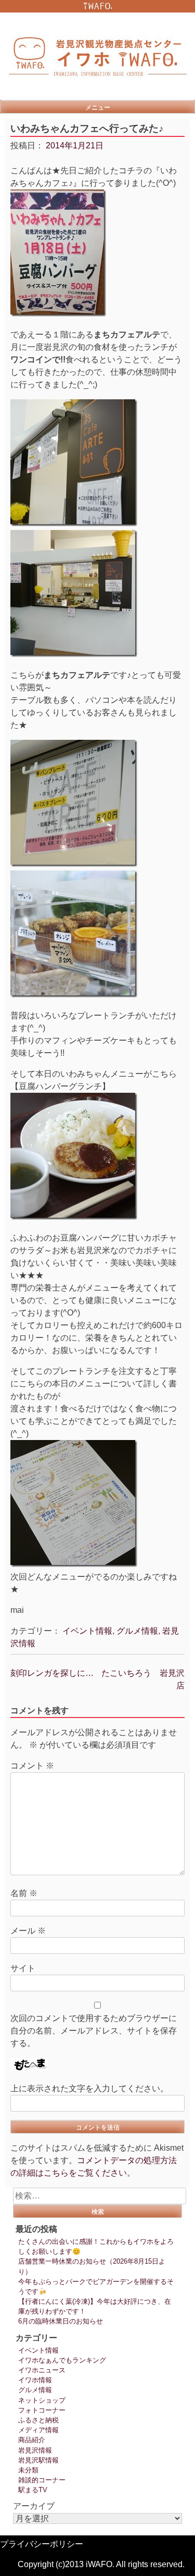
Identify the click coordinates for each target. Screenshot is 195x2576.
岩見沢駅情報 (38, 2460)
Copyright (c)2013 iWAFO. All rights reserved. (101, 2564)
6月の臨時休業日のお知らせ (61, 2321)
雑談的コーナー (42, 2480)
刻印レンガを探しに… (52, 1673)
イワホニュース (42, 2370)
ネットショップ (42, 2400)
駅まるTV (33, 2490)
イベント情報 (87, 1631)
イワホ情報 (35, 2380)
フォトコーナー (42, 2410)
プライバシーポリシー (42, 2544)
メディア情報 (38, 2430)
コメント (32, 1766)
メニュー (98, 107)
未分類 (28, 2470)
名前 (24, 1893)
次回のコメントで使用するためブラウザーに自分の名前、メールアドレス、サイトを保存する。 (94, 2031)
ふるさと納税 (38, 2420)
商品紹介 (32, 2440)
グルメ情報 (137, 1631)
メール (28, 1931)
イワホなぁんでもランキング (62, 2360)
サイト (23, 1968)
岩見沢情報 (35, 2450)
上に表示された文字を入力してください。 (89, 2088)
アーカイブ (34, 2506)
